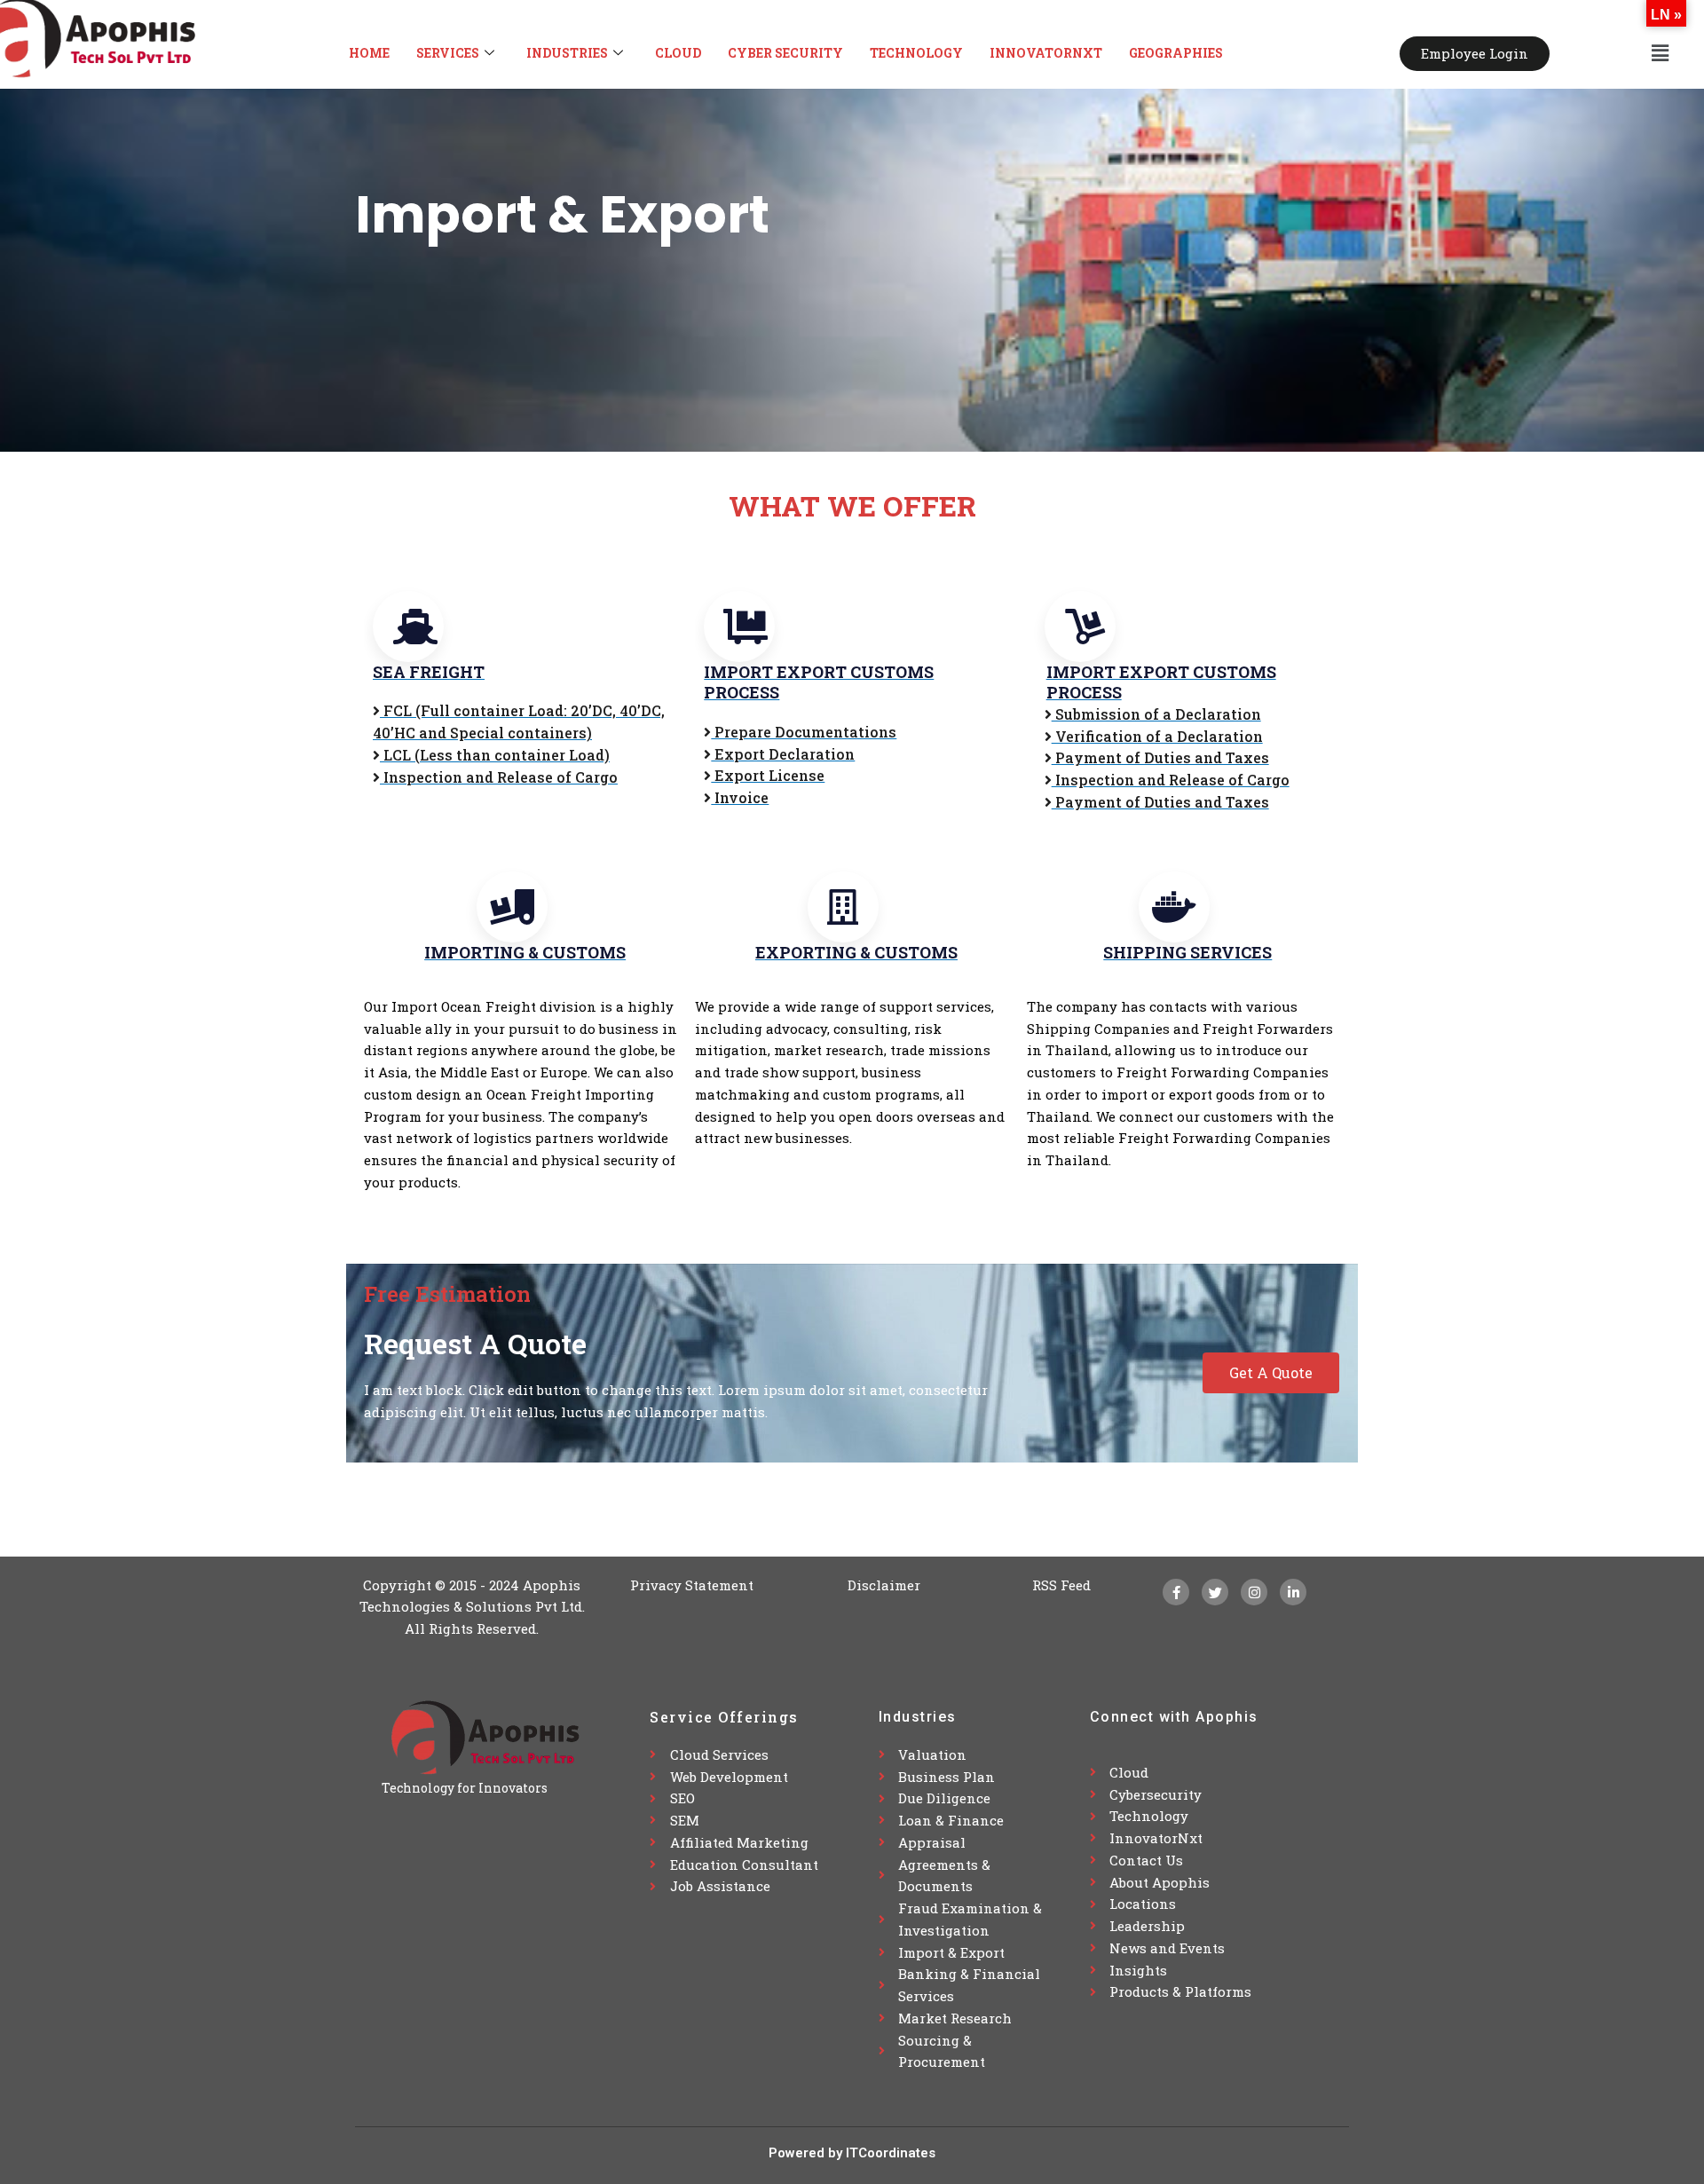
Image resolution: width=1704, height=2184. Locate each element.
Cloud (678, 53)
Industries (567, 53)
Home (369, 53)
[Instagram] (1254, 1592)
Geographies (1176, 53)
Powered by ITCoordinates (852, 2153)
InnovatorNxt (1046, 53)
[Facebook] (1176, 1592)
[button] (1661, 53)
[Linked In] (1293, 1592)
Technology (916, 53)
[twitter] (1215, 1592)
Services (448, 53)
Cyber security (785, 53)
